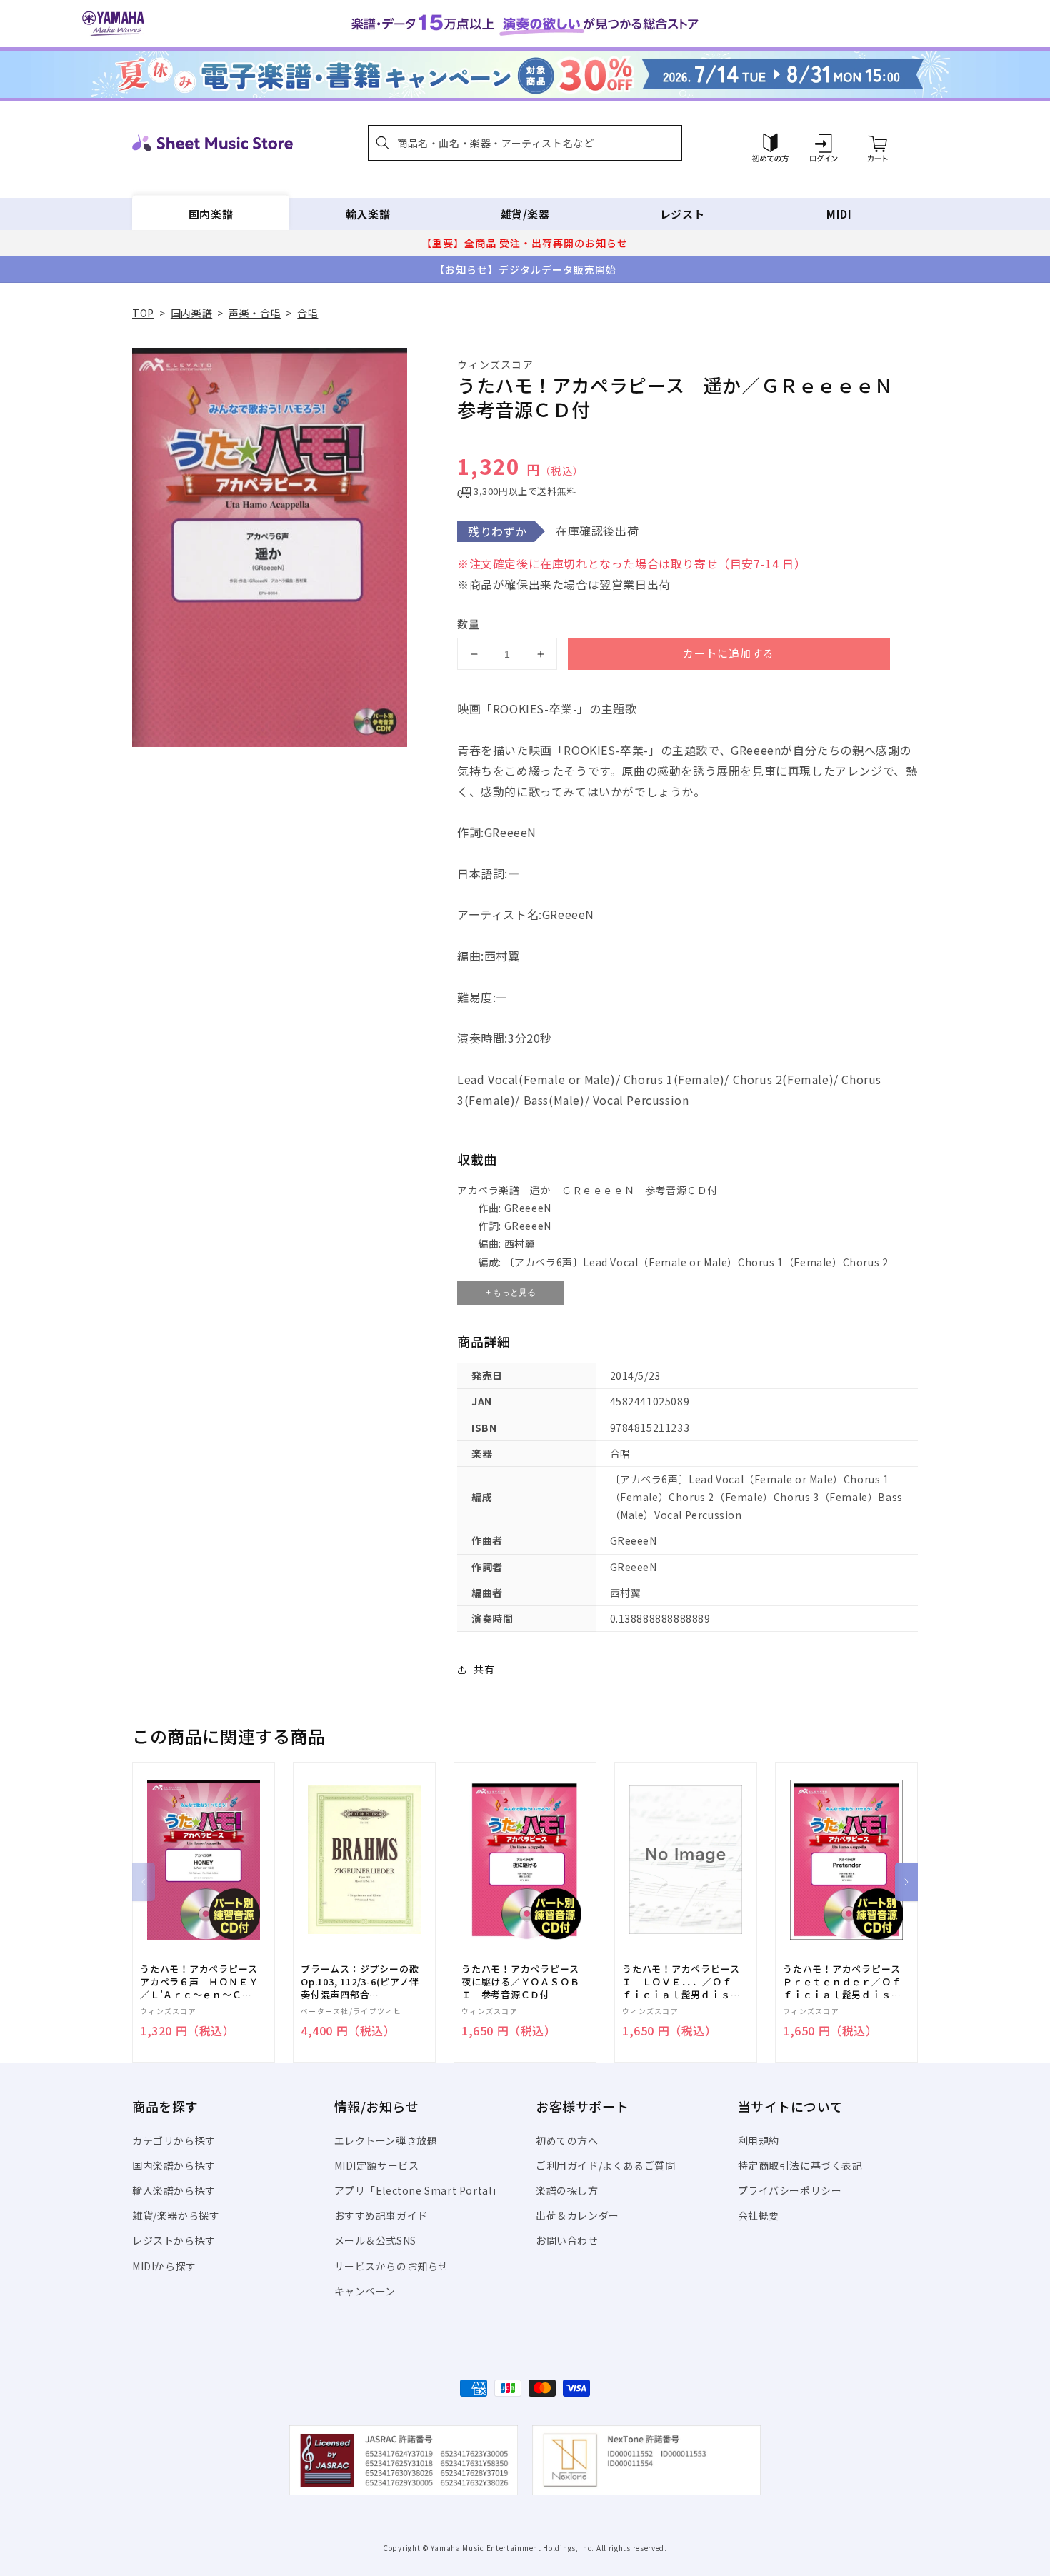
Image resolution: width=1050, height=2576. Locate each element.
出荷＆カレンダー (577, 2215)
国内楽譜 (211, 214)
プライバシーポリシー (790, 2190)
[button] (525, 143)
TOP (143, 313)
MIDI (839, 214)
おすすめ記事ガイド (381, 2215)
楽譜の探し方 (567, 2190)
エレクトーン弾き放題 (386, 2140)
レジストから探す (174, 2240)
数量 (469, 624)
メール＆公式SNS (375, 2240)
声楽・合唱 (255, 313)
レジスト (682, 214)
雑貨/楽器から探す (176, 2215)
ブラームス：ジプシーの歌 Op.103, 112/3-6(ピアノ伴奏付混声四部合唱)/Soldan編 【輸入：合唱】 (360, 1982)
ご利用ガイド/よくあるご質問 (605, 2165)
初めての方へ (567, 2140)
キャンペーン (365, 2291)
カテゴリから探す (174, 2140)
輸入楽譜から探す (174, 2190)
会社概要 (759, 2215)
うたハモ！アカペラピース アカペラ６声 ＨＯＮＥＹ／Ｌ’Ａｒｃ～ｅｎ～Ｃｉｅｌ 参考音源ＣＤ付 (204, 1982)
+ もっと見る (511, 1293)
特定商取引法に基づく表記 (800, 2165)
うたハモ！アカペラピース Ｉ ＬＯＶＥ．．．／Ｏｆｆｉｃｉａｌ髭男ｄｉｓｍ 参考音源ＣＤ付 (686, 1982)
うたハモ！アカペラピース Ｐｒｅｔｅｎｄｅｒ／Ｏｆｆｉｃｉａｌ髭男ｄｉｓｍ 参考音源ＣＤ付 (846, 1982)
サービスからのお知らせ (392, 2266)
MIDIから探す (164, 2266)
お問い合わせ (567, 2240)
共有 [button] (484, 1669)
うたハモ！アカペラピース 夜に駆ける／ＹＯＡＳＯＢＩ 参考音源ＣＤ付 (525, 1982)
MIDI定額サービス (377, 2165)
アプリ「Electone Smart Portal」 (419, 2190)
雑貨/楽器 (525, 214)
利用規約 (759, 2140)
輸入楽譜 (368, 214)
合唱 (307, 313)
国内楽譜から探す (174, 2165)
